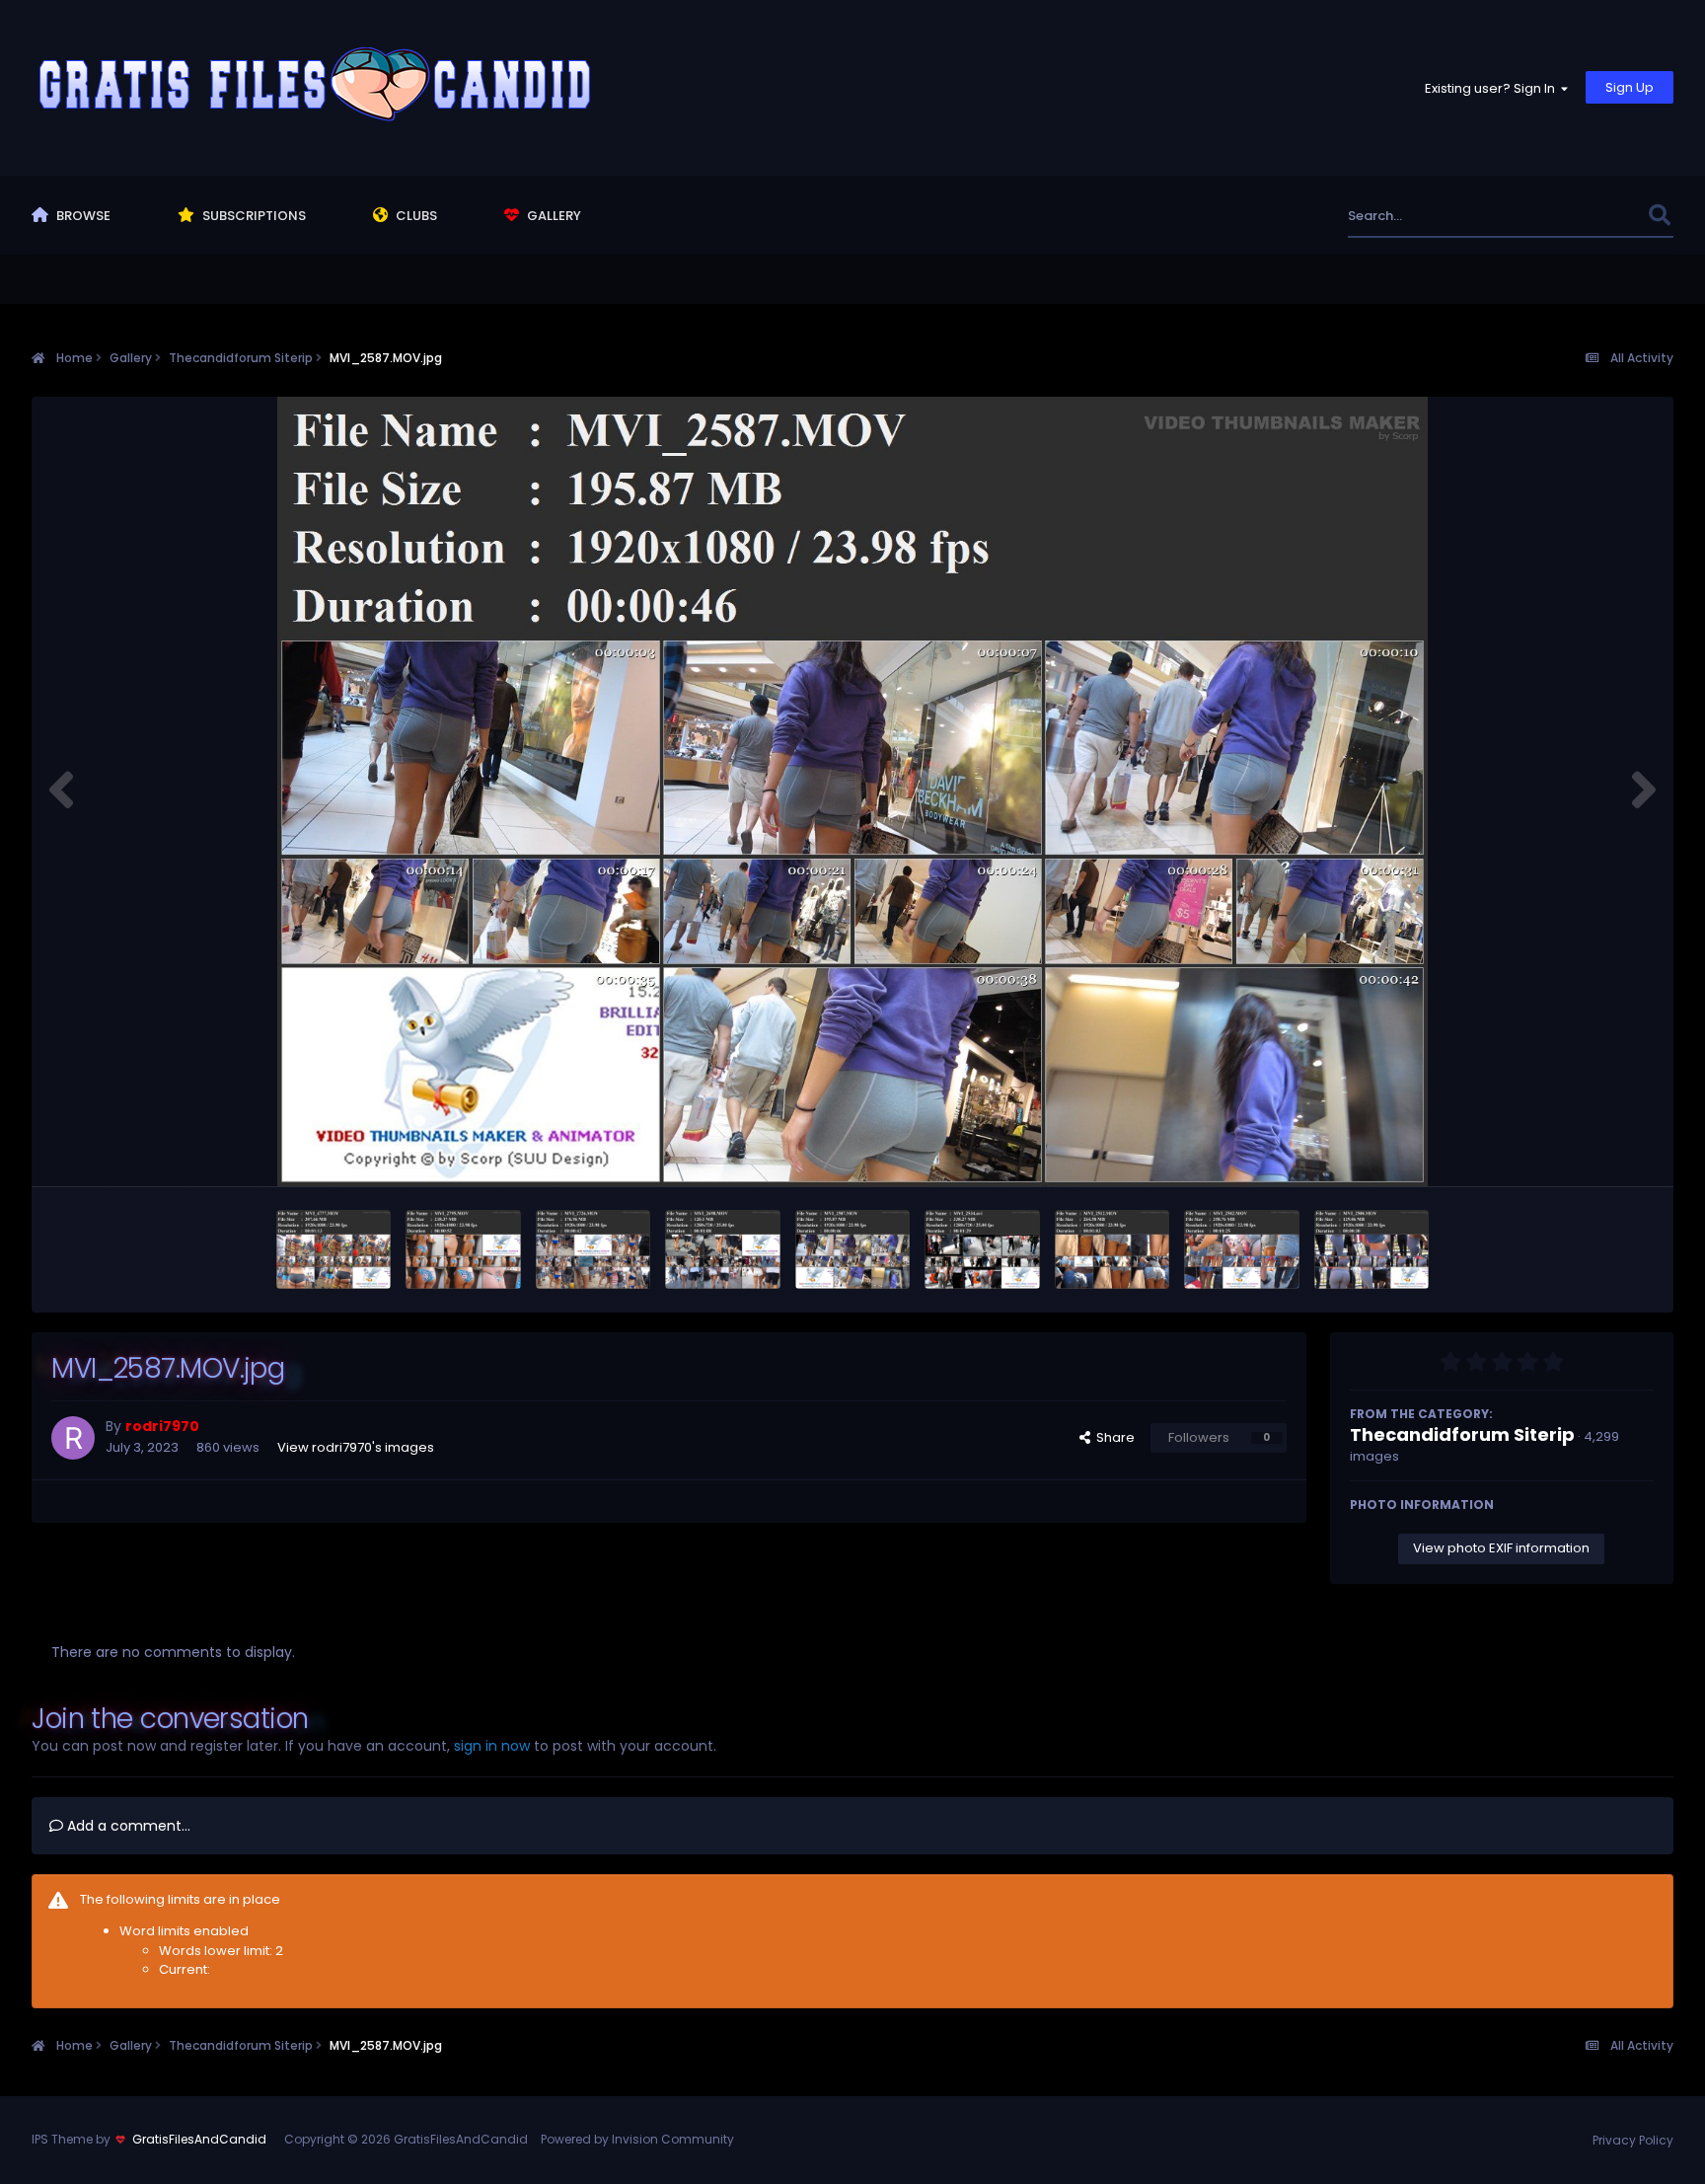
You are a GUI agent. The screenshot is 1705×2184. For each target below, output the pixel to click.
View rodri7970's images (356, 1447)
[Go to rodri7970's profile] (73, 1438)
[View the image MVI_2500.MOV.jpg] (1372, 1249)
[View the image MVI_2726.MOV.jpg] (593, 1249)
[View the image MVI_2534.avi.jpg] (982, 1249)
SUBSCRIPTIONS (253, 216)
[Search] (1660, 216)
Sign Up (1630, 87)
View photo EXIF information (1501, 1548)
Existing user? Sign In (1493, 88)
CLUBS (415, 216)
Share (1112, 1437)
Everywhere (1587, 216)
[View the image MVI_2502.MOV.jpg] (1242, 1249)
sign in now (492, 1746)
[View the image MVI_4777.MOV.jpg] (334, 1249)
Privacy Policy (1633, 2140)
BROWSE (82, 216)
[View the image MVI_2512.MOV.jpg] (1112, 1249)
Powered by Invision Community (637, 2139)
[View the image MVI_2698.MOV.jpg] (723, 1249)
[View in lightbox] (852, 791)
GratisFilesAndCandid (199, 2139)
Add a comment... (127, 1826)
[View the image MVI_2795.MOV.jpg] (463, 1249)
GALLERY (553, 216)
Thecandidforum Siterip (1462, 1434)
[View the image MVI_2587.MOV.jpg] (853, 1249)
